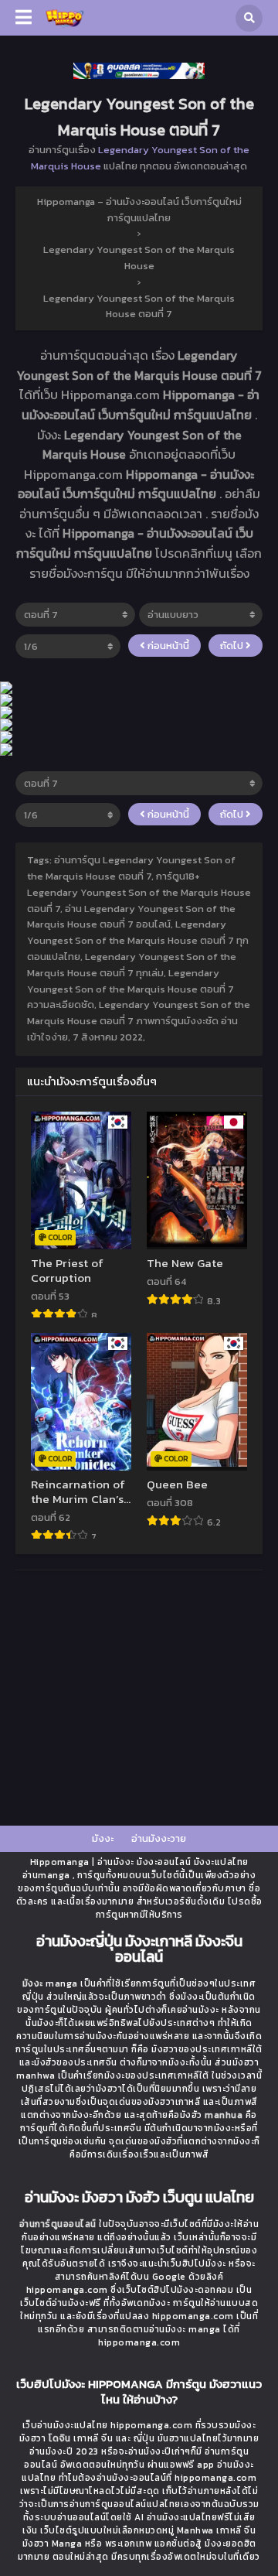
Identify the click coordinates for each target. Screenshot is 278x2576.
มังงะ (103, 1838)
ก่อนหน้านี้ (167, 646)
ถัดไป (233, 646)
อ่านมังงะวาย (159, 1838)
